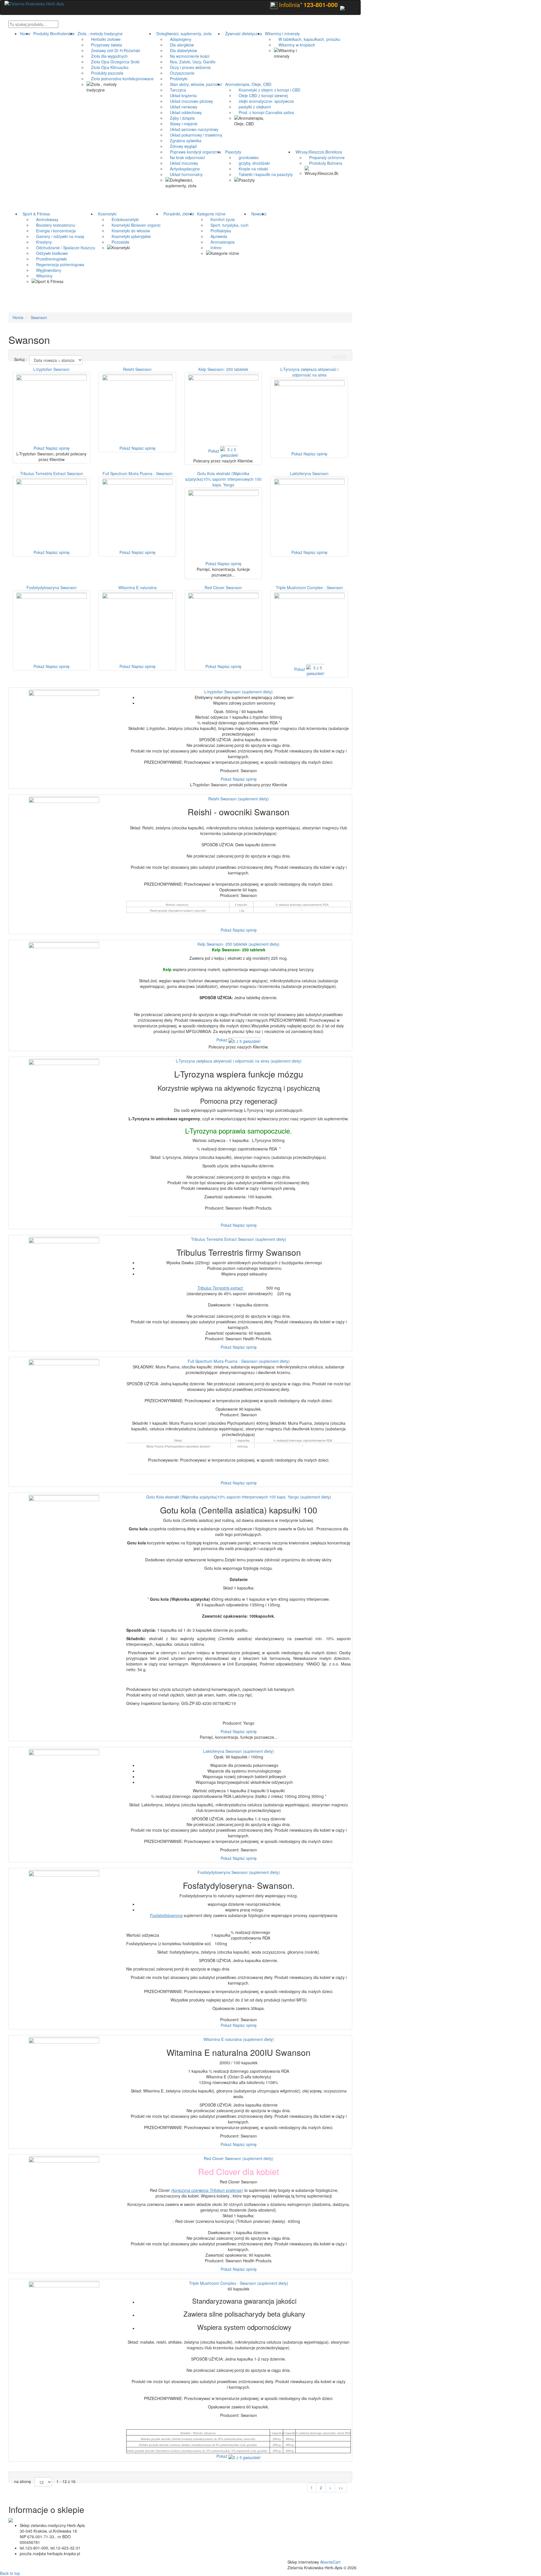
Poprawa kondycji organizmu (193, 152)
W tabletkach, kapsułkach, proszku (307, 39)
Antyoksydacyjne (183, 169)
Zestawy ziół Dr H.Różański (113, 50)
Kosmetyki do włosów (128, 231)
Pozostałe (118, 242)
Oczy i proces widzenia (188, 67)
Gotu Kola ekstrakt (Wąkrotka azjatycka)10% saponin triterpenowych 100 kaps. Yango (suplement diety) (239, 1497)
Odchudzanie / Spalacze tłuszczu (63, 248)
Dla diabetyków (181, 50)
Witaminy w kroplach (294, 45)
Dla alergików (180, 45)
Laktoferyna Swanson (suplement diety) (239, 1751)
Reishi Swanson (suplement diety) (239, 799)
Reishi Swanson (137, 369)
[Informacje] (342, 7)
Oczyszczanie (180, 73)
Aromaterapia (220, 242)
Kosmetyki (106, 214)
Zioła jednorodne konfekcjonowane (120, 79)
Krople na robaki (251, 169)
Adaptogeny (178, 39)
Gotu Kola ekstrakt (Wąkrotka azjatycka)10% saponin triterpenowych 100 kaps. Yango (223, 479)
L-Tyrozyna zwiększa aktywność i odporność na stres (309, 372)
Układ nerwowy (181, 107)
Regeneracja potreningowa (58, 264)
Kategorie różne (210, 214)
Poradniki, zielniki (178, 214)
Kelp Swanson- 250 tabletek (223, 369)
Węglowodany (46, 270)
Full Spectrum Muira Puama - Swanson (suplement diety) (239, 1361)
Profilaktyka (219, 231)
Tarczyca (176, 90)
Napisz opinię (58, 448)
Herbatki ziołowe (104, 39)
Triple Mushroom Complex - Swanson (309, 587)
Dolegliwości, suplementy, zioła (183, 34)
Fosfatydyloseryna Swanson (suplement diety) (239, 1872)
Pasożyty (232, 152)
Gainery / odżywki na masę (58, 236)
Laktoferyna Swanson (309, 473)
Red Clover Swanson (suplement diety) (239, 2158)
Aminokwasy (45, 219)
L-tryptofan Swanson (51, 369)
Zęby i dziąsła (180, 118)
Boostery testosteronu (53, 225)
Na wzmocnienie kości (187, 56)
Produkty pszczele (105, 73)
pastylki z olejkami (252, 107)
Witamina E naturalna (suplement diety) (239, 2039)
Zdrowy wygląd (181, 146)
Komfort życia (220, 219)
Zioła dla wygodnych (107, 56)
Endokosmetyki (123, 219)
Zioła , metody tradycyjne (99, 34)
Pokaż (39, 448)
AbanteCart (330, 2562)
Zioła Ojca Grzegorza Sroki (113, 62)
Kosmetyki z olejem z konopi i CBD (267, 90)
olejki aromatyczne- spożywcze (264, 101)
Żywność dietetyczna (242, 34)
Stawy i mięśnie (181, 124)
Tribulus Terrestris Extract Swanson (52, 473)
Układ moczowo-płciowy (189, 101)
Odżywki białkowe (50, 253)
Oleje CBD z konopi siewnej (261, 95)
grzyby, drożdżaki (252, 163)
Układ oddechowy (184, 112)
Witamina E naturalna (138, 587)
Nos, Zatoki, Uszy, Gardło (190, 62)
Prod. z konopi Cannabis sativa (264, 112)
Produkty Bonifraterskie (53, 34)
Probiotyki (176, 79)
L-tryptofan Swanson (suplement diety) (239, 692)
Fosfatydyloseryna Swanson (52, 587)
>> (341, 2488)
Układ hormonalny (184, 174)
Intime (214, 248)
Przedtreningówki (49, 259)
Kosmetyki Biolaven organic (134, 225)
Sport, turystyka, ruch (227, 225)
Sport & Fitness (35, 214)
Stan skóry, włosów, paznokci (194, 84)
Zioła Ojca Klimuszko (107, 67)
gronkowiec (247, 157)
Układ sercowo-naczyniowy (192, 129)
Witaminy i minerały (281, 34)
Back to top (10, 2573)
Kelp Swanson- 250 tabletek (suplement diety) (239, 944)
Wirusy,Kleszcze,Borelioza (318, 152)
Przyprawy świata (104, 45)
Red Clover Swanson (223, 587)
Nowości (258, 214)
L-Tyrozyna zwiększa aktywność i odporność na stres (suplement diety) (239, 1061)
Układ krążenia (181, 95)
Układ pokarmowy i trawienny (194, 135)
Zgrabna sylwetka (183, 141)
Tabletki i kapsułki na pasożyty (263, 174)
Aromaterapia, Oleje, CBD (247, 84)
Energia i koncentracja (54, 231)
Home (25, 34)
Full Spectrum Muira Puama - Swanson (138, 473)
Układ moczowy (182, 163)
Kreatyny (42, 242)
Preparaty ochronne (325, 157)
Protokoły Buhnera (323, 163)
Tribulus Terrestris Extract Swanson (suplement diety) (239, 1239)
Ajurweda (217, 236)
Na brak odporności (185, 157)
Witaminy (42, 276)
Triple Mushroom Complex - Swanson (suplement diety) (239, 2283)
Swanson (39, 317)
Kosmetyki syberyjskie (129, 236)
